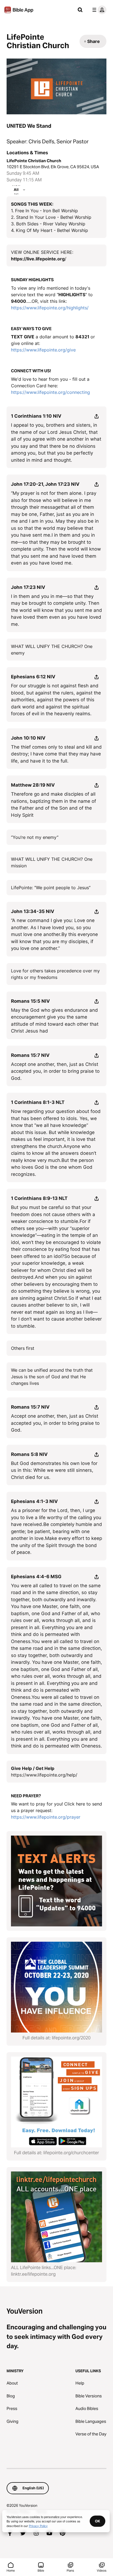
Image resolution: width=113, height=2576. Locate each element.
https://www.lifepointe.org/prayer (46, 1817)
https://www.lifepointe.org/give (43, 350)
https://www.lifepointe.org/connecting (50, 392)
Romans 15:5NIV (30, 1001)
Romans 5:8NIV (29, 1454)
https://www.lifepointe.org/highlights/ (50, 308)
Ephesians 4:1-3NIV (34, 1501)
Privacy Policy (38, 2526)
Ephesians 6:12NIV (33, 677)
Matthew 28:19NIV (33, 785)
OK (98, 2521)
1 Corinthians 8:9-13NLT (39, 1198)
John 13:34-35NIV (33, 911)
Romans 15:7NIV (30, 1055)
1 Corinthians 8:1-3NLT (38, 1102)
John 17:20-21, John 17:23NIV (45, 484)
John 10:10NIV (28, 738)
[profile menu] (98, 10)
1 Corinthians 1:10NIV (36, 416)
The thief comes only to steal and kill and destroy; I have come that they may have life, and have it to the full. (56, 754)
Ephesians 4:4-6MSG (36, 1577)
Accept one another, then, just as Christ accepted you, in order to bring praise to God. (55, 1071)
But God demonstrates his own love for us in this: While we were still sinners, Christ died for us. (54, 1470)
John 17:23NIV (28, 587)
